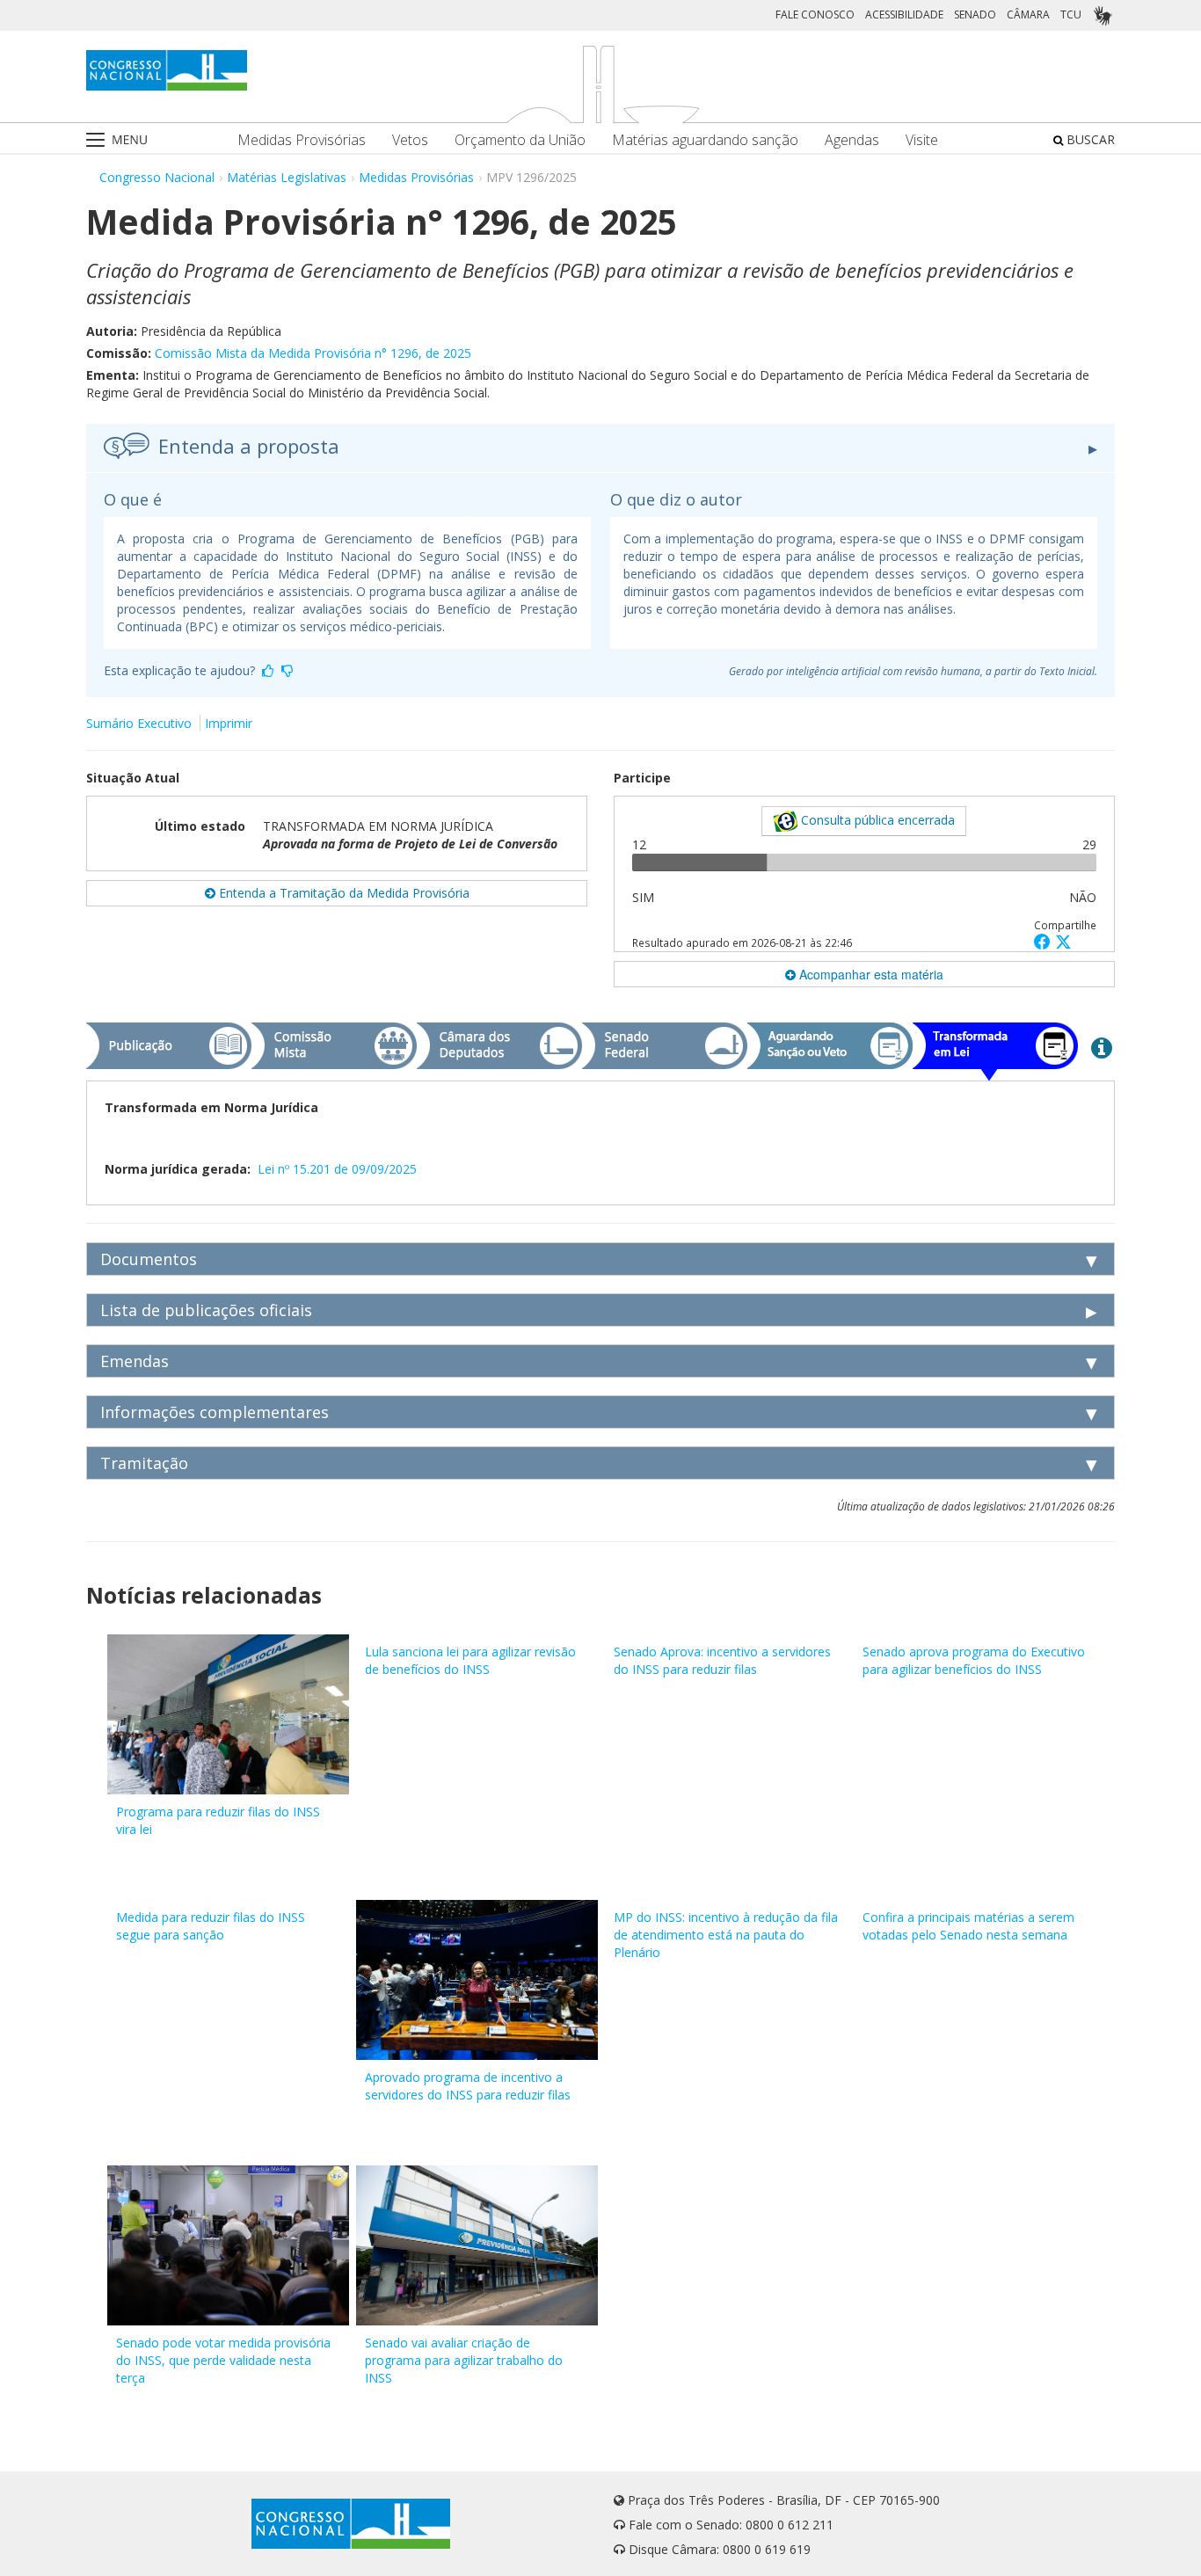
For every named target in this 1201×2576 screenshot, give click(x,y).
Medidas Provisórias (302, 140)
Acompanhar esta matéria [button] (870, 974)
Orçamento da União (520, 140)
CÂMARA (1028, 15)
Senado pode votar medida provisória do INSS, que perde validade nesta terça (223, 2360)
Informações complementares (215, 1412)
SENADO (975, 15)
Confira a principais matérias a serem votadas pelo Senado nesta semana (968, 1926)
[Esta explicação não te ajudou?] (288, 670)
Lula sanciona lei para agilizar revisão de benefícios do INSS (470, 1660)
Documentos (149, 1259)
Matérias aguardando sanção (705, 140)
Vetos (410, 140)
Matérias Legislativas (287, 177)
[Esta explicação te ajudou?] (268, 670)
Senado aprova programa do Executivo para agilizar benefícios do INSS (974, 1660)
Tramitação (144, 1463)
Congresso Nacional (157, 177)
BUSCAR (1089, 139)
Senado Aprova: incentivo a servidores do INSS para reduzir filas (722, 1660)
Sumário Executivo (139, 723)
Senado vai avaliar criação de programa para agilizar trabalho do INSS (464, 2360)
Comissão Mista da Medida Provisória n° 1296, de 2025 (313, 353)
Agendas (852, 140)
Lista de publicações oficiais (206, 1310)
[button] (1045, 941)
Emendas (135, 1361)
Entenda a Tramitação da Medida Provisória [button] (342, 893)
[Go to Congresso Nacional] (167, 70)
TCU (1071, 15)
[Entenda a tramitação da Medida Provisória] (1102, 1047)
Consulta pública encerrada (876, 820)
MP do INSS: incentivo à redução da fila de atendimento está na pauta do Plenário (726, 1935)
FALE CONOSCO (815, 15)
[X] (1063, 941)
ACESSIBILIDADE (904, 15)
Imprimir (229, 723)
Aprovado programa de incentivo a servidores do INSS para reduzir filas (468, 2086)
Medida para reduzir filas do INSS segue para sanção (211, 1926)
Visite (922, 140)
